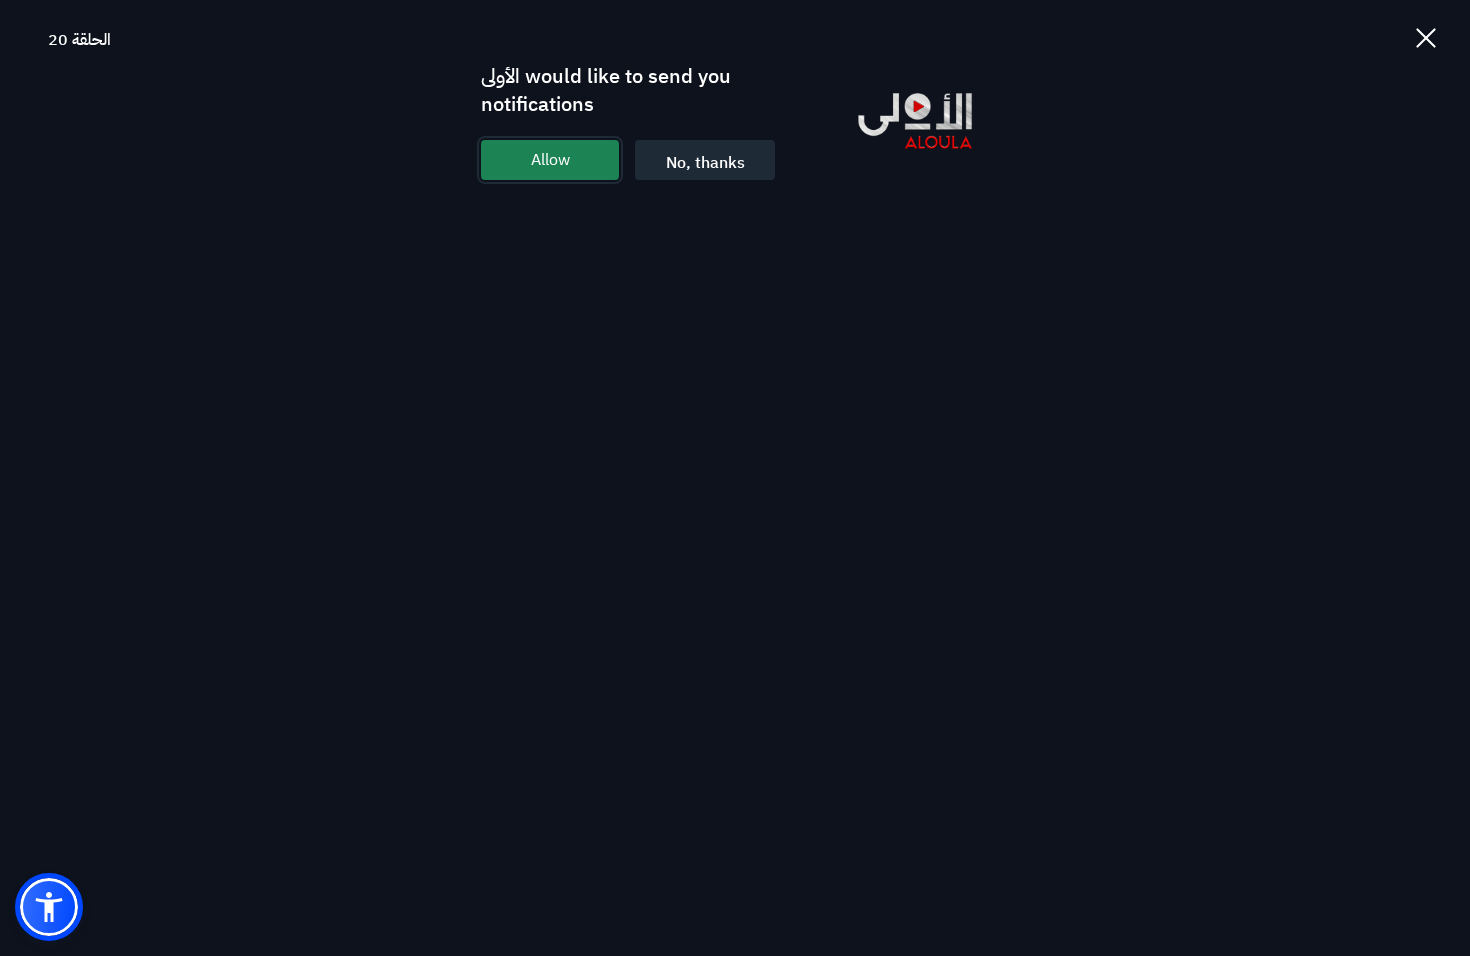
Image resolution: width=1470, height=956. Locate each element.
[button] (49, 907)
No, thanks (705, 163)
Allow (550, 160)
